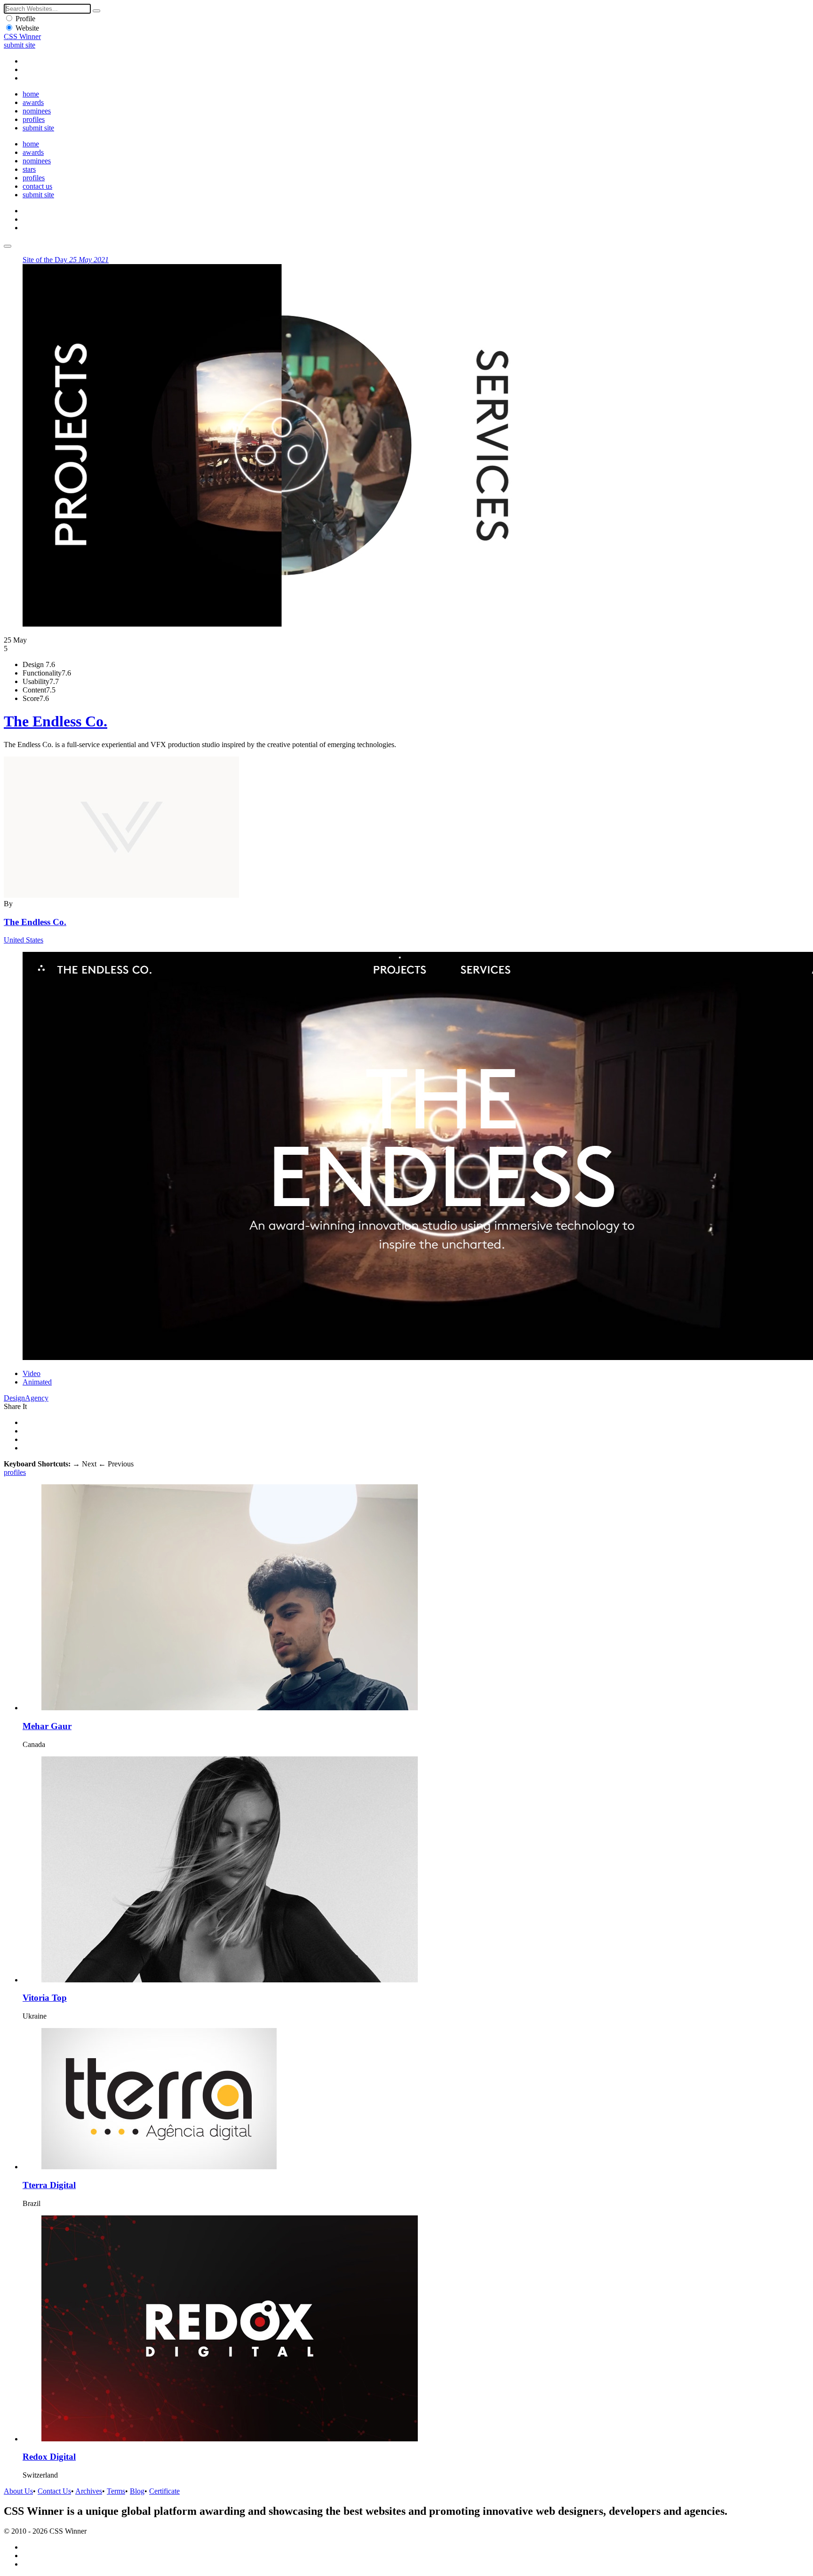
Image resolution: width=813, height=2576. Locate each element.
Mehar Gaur (47, 1726)
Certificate (164, 2491)
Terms (116, 2491)
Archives (89, 2491)
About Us (18, 2491)
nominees (37, 111)
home (31, 94)
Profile (25, 19)
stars (29, 169)
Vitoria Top (45, 1998)
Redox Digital (49, 2457)
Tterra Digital (49, 2185)
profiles (34, 119)
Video (32, 1373)
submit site (20, 45)
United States (24, 940)
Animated (37, 1382)
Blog (137, 2491)
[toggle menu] (8, 246)
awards (33, 102)
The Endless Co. (56, 721)
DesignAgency (26, 1398)
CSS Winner (22, 36)
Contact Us (54, 2491)
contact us (37, 186)
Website (27, 28)
